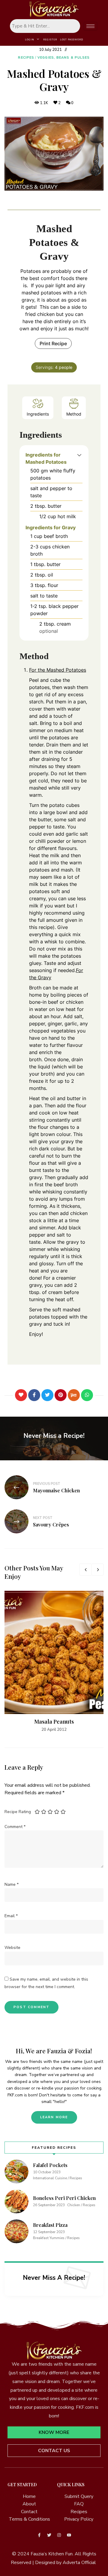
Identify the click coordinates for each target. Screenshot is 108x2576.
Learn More (54, 2117)
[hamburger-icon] (90, 26)
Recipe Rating (18, 1812)
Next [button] (97, 1570)
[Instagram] (59, 2535)
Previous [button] (85, 1570)
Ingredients (38, 414)
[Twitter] (47, 1395)
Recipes (26, 58)
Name (12, 1884)
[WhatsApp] (87, 1395)
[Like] (21, 1395)
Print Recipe (53, 343)
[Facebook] (34, 1395)
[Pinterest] (61, 1395)
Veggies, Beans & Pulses (64, 58)
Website (12, 1948)
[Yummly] (74, 1395)
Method (74, 414)
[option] (54, 1662)
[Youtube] (69, 2535)
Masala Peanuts (54, 1722)
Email (11, 1916)
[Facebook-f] (39, 2535)
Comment (15, 1827)
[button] (79, 455)
